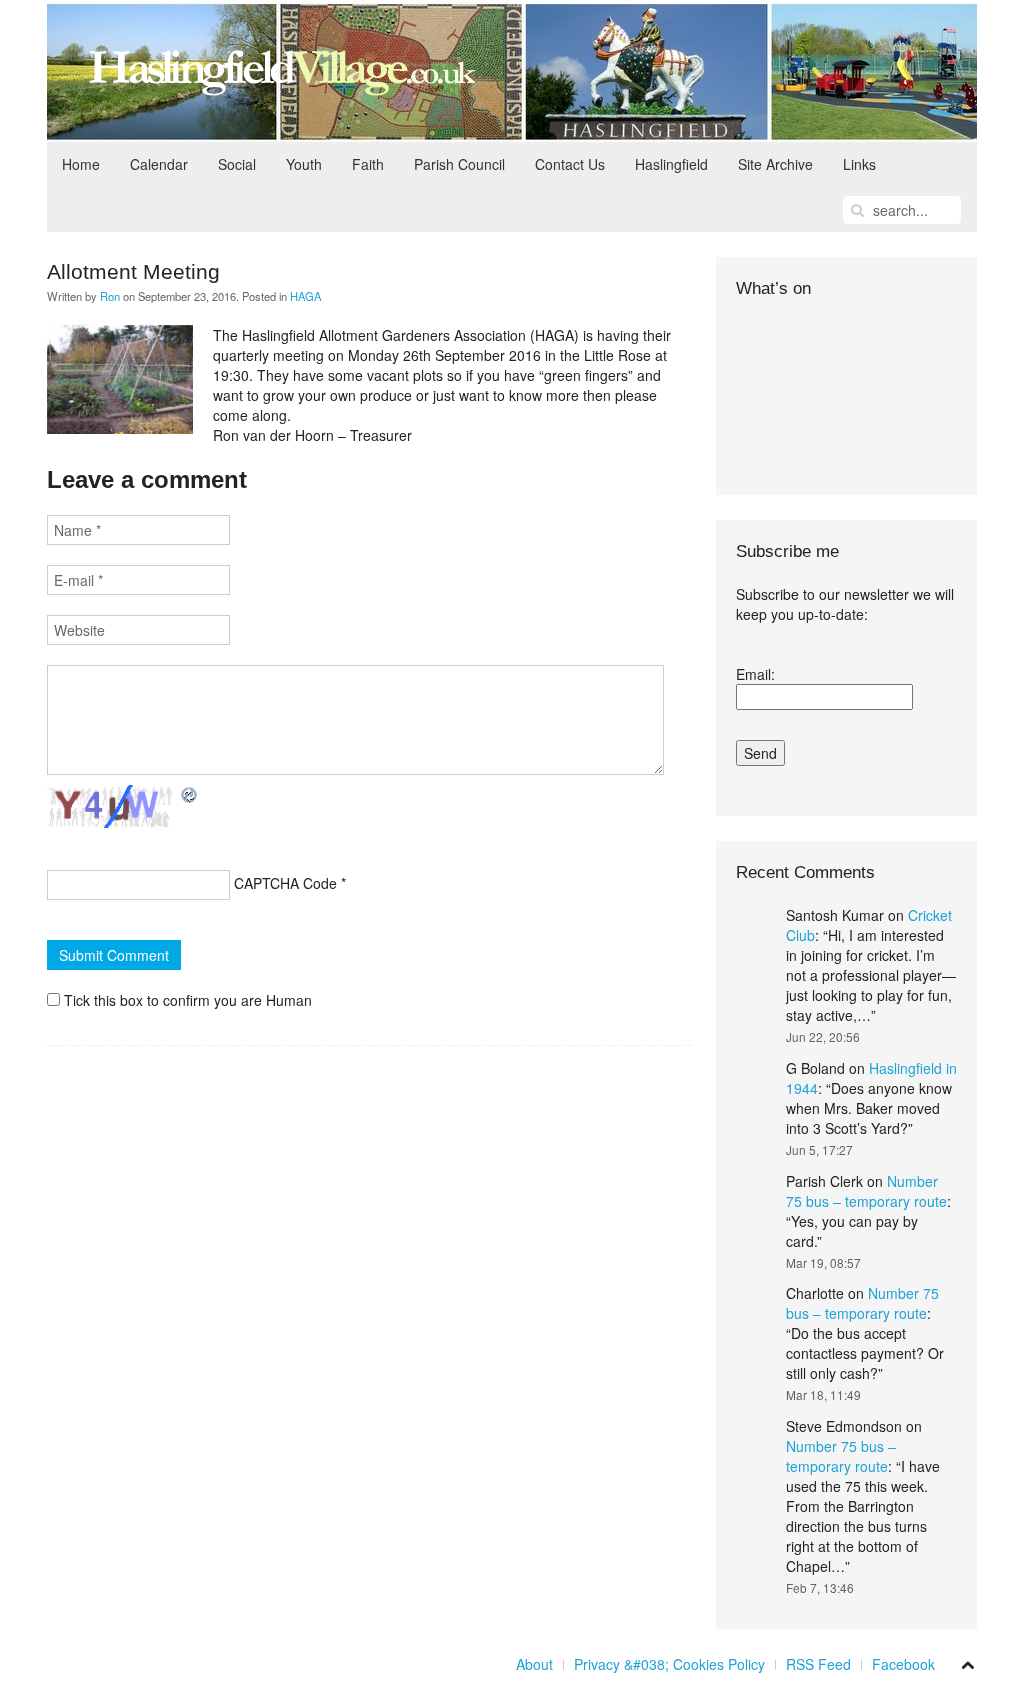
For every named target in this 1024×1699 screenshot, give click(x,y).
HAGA (305, 296)
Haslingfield (671, 164)
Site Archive (775, 164)
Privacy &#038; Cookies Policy (669, 1664)
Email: (755, 674)
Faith (368, 164)
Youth (304, 164)
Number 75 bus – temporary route (866, 1191)
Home (81, 164)
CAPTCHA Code (285, 883)
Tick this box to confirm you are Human (186, 1000)
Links (859, 164)
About (534, 1664)
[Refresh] (190, 795)
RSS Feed (818, 1664)
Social (237, 164)
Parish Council (459, 164)
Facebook (903, 1664)
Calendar (159, 164)
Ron (110, 296)
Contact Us (570, 164)
